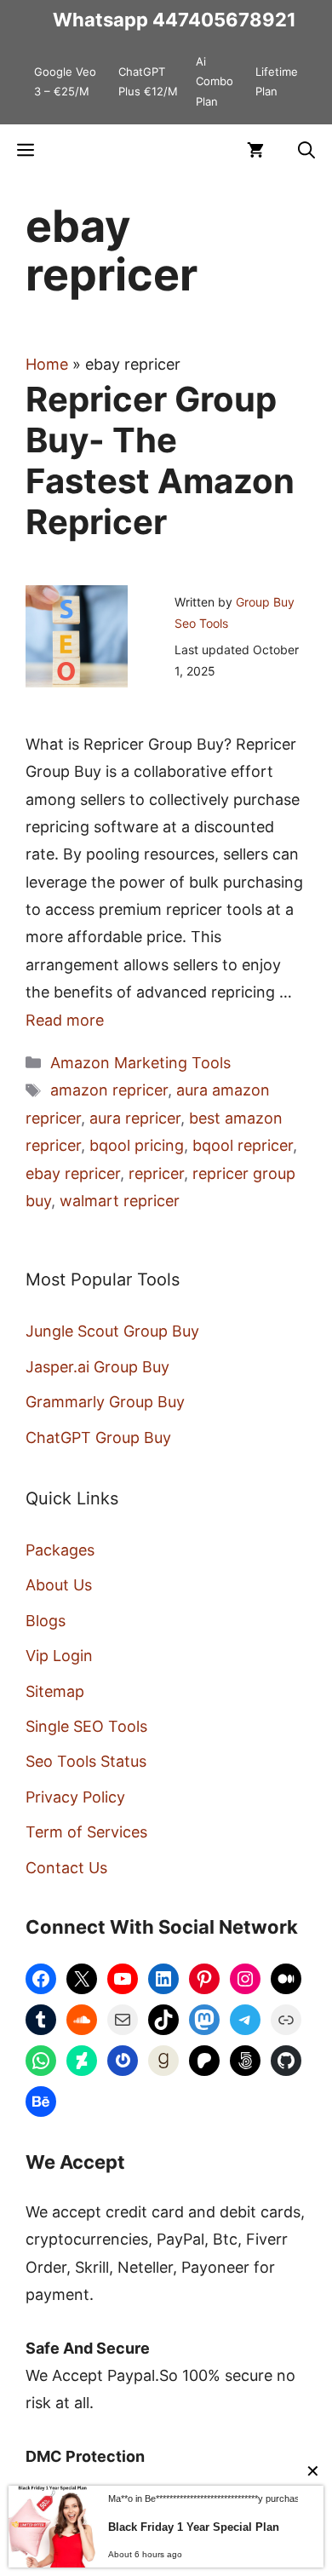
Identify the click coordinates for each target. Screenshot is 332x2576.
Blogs (46, 1621)
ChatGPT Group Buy (98, 1437)
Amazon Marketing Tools (140, 1063)
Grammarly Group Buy (105, 1402)
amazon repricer (109, 1090)
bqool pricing (137, 1145)
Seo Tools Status (86, 1761)
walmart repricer (120, 1201)
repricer (156, 1173)
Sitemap (55, 1691)
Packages (60, 1550)
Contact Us (66, 1868)
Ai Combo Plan (215, 81)
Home (47, 364)
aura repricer (135, 1118)
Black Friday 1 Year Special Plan (194, 2527)
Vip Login (59, 1656)
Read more (65, 1020)
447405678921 (224, 20)
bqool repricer (243, 1145)
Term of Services (86, 1832)
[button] (306, 150)
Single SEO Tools (86, 1726)
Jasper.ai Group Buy (97, 1367)
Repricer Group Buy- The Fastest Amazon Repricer (160, 460)
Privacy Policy (75, 1797)
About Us (59, 1585)
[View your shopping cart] (255, 150)
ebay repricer (73, 1173)
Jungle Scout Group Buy (112, 1331)
